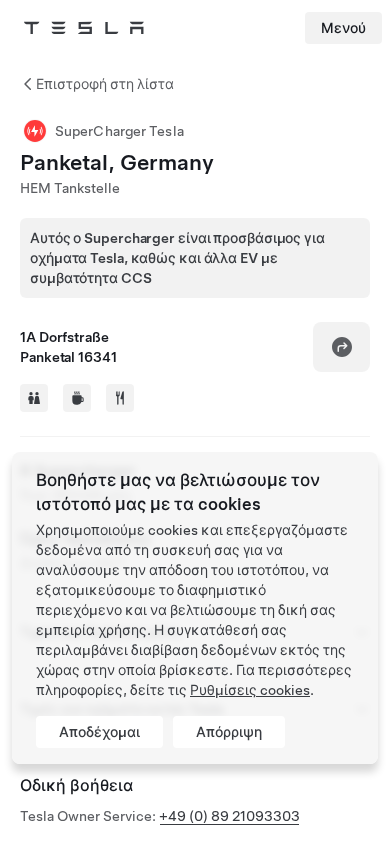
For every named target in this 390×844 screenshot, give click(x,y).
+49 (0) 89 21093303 (229, 816)
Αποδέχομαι (99, 732)
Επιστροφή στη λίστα (105, 84)
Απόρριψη (229, 732)
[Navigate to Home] (84, 28)
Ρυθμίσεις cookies (250, 690)
